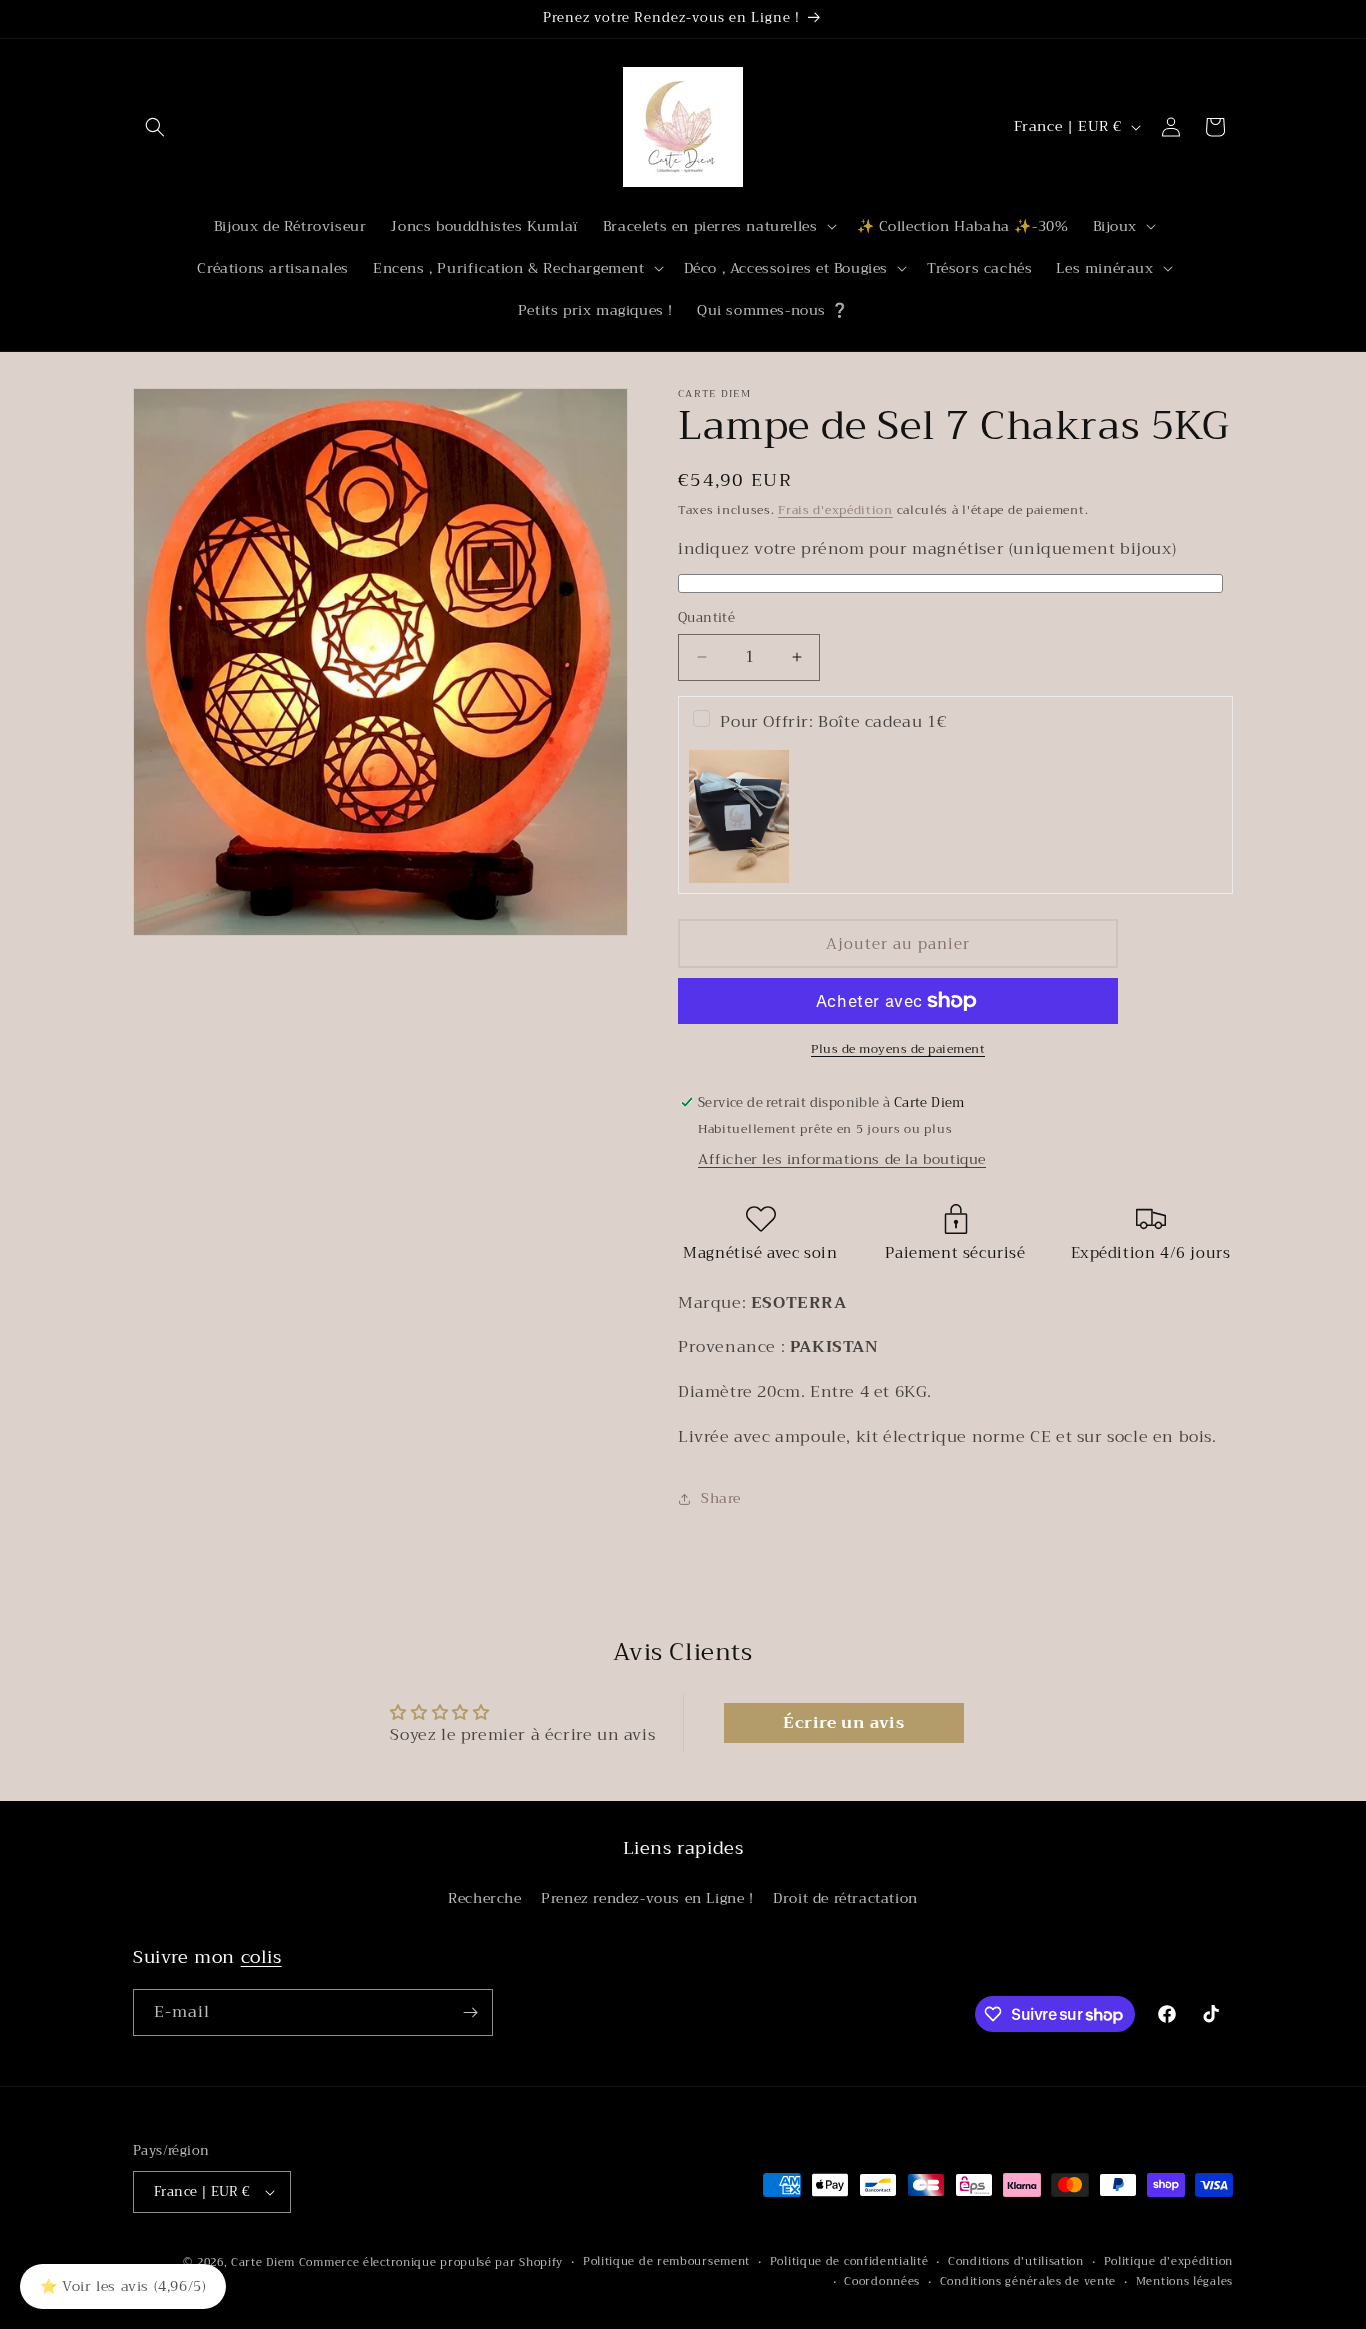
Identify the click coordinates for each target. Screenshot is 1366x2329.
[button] (155, 127)
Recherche (484, 1898)
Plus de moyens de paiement (898, 1049)
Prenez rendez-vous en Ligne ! (647, 1898)
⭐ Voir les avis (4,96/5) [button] (123, 2286)
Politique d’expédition (1168, 2262)
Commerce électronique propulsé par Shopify (431, 2262)
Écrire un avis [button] (843, 1723)
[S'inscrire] (470, 2012)
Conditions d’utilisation (1016, 2262)
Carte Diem (263, 2262)
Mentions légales (1184, 2282)
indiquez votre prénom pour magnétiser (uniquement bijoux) (927, 550)
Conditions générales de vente (1028, 2282)
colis (261, 1957)
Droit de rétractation (845, 1898)
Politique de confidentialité (849, 2262)
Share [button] (721, 1498)
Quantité (706, 618)
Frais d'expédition (835, 510)
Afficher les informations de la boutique (842, 1159)
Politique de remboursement (666, 2262)
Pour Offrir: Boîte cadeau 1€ (833, 722)
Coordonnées (882, 2282)
